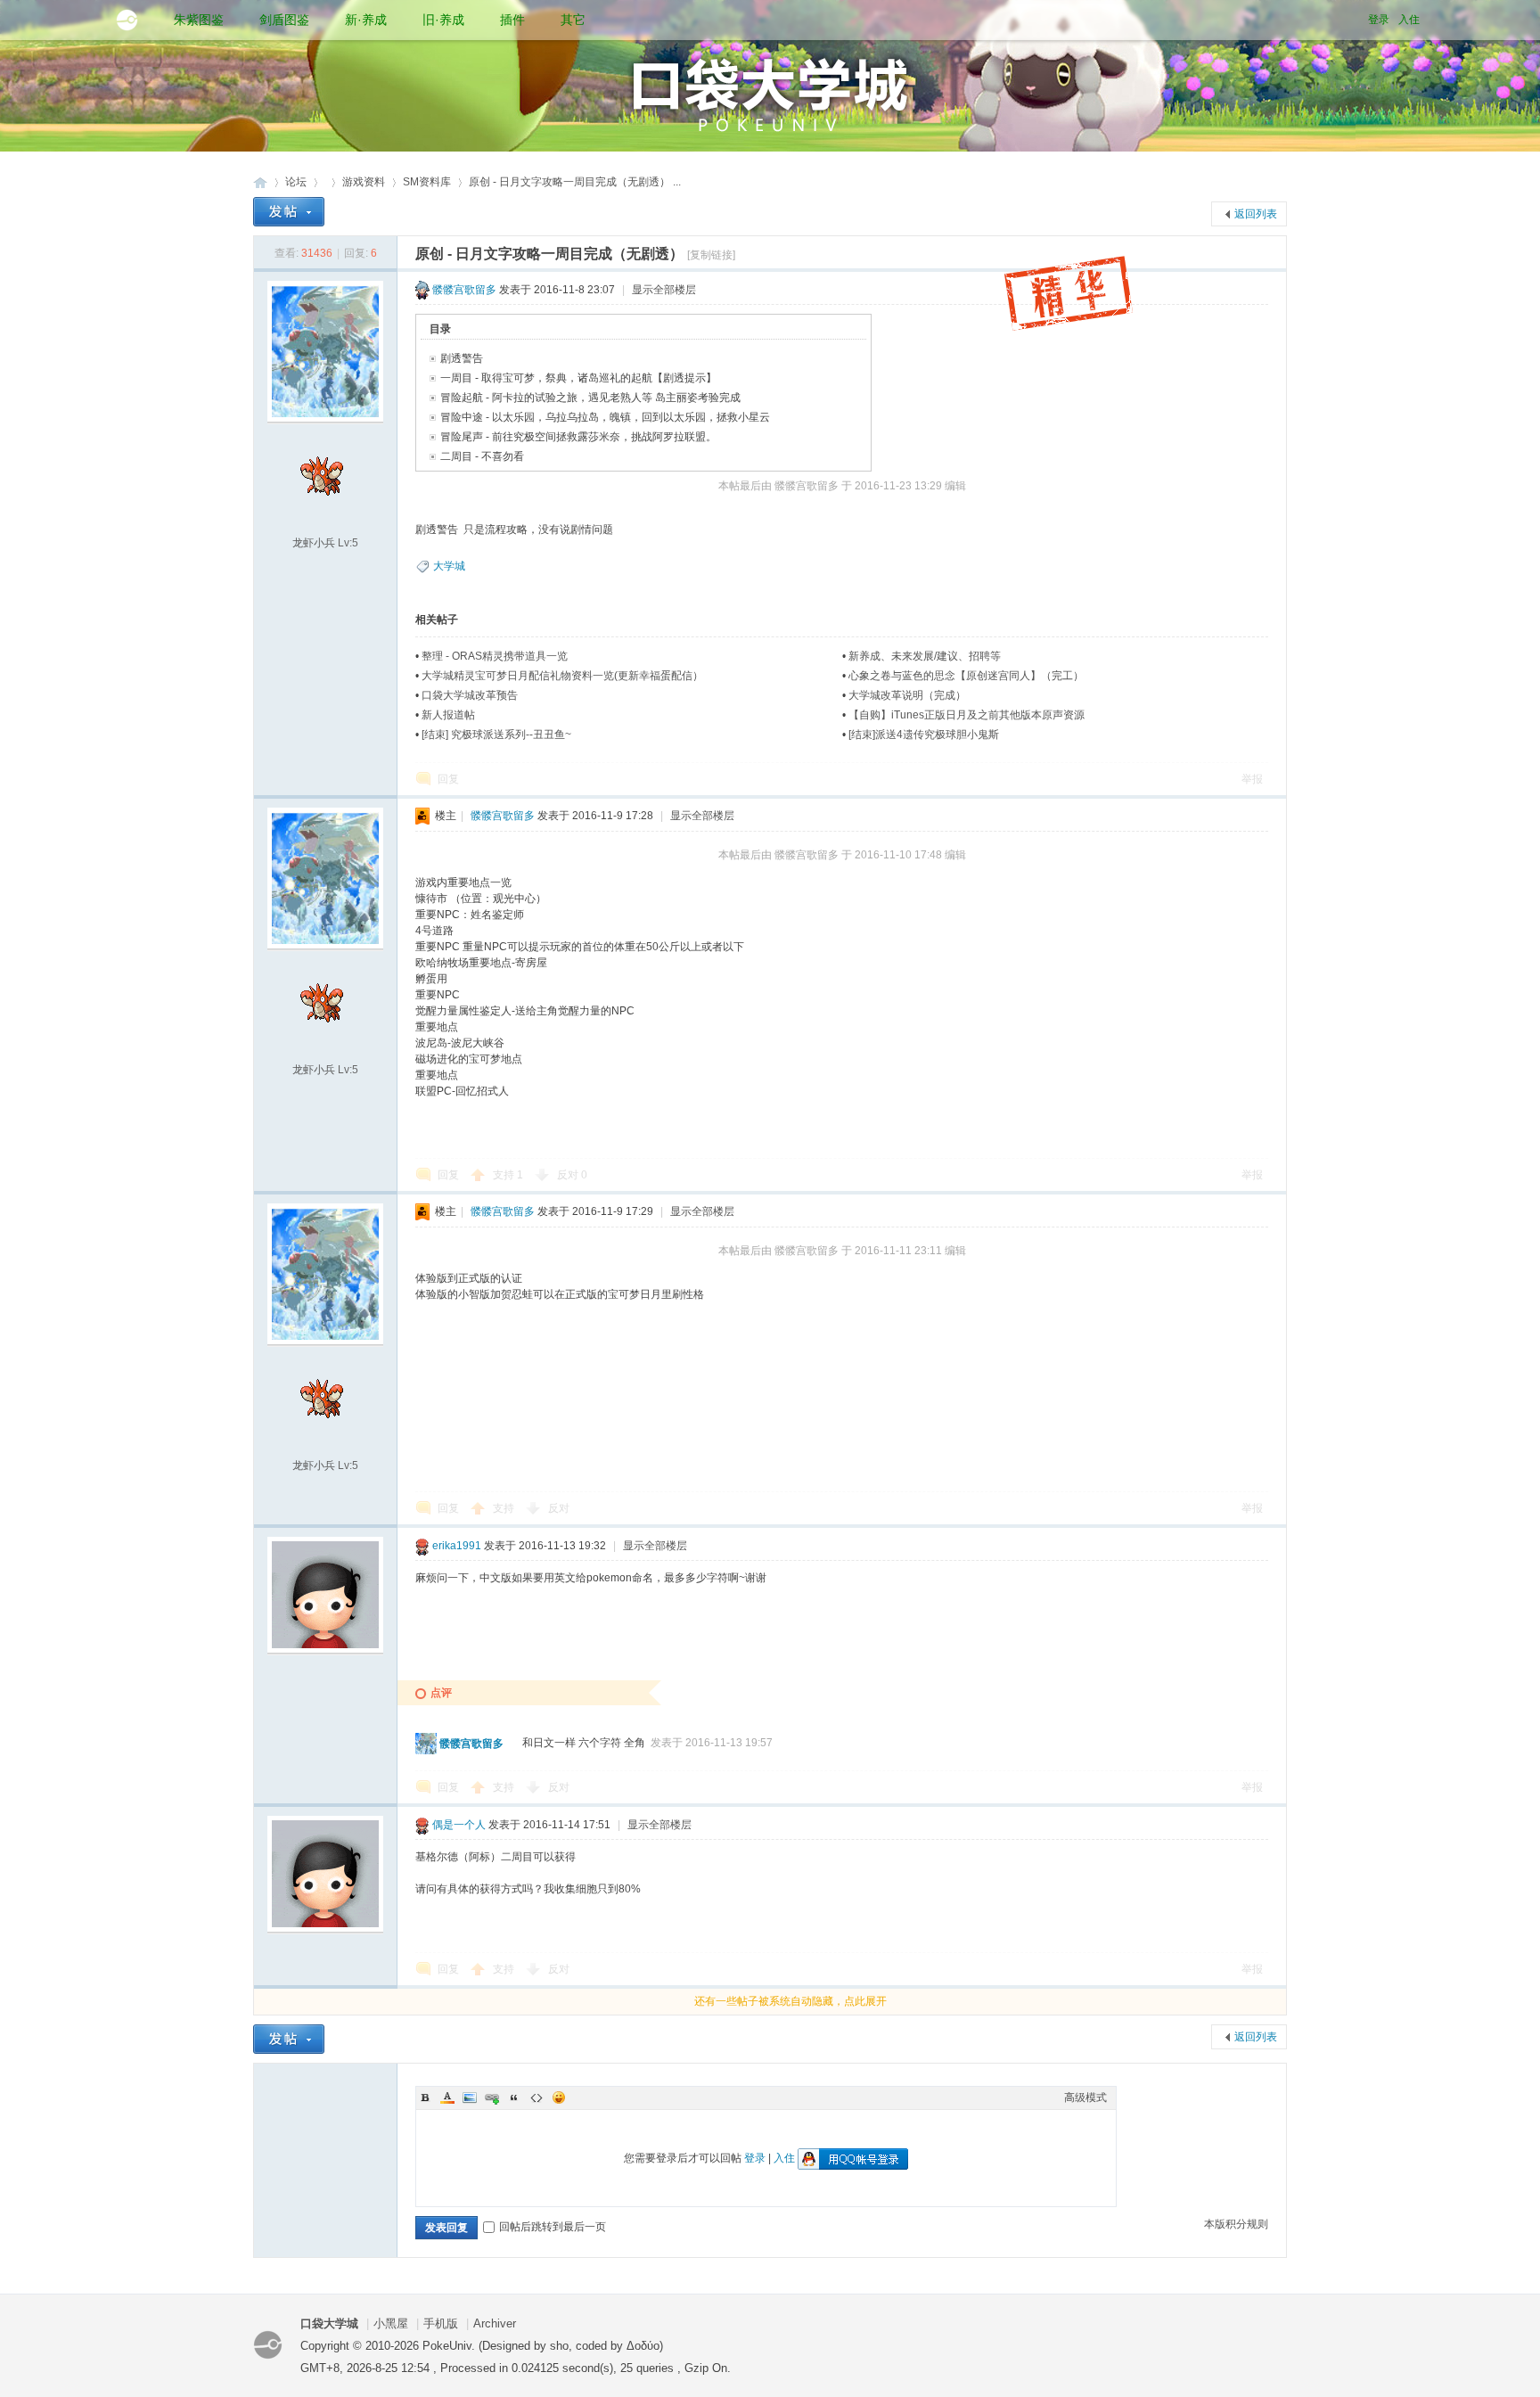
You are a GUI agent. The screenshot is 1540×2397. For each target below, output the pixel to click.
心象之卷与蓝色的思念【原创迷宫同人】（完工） (966, 676)
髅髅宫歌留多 (464, 290)
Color (447, 2097)
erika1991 (457, 1546)
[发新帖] (289, 212)
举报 (1252, 779)
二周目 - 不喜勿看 (482, 456)
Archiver (495, 2323)
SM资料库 (427, 182)
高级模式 (1085, 2097)
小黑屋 (391, 2323)
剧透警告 (462, 358)
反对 (572, 1175)
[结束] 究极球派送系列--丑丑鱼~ (496, 735)
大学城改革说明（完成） (907, 695)
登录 (1379, 20)
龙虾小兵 (314, 543)
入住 (1409, 20)
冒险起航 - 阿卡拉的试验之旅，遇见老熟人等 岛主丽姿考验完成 (590, 398)
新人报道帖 (448, 715)
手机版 (441, 2323)
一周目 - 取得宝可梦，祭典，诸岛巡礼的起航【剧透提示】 (578, 378)
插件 (512, 20)
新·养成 (366, 20)
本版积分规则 (1236, 2224)
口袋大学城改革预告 (470, 695)
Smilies (559, 2097)
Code (537, 2097)
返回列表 (1256, 214)
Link (492, 2097)
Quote (514, 2097)
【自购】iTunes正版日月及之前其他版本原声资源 (967, 715)
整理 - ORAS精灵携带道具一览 (495, 656)
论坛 (296, 182)
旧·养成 (443, 20)
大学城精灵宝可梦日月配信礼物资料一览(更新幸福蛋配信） (562, 676)
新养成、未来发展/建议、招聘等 (925, 656)
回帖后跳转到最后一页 (553, 2227)
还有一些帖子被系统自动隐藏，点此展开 (790, 2001)
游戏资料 (364, 182)
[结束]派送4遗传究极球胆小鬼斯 (924, 735)
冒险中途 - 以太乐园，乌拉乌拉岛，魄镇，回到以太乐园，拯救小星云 (605, 417)
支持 (508, 1175)
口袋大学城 (260, 182)
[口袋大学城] (127, 20)
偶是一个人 (459, 1825)
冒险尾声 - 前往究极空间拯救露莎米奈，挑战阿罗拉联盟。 (578, 437)
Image (470, 2097)
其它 (573, 20)
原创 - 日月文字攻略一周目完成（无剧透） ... (575, 182)
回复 (448, 779)
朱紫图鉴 (199, 20)
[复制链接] (711, 255)
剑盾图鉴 (284, 20)
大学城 (449, 566)
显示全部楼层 (664, 290)
